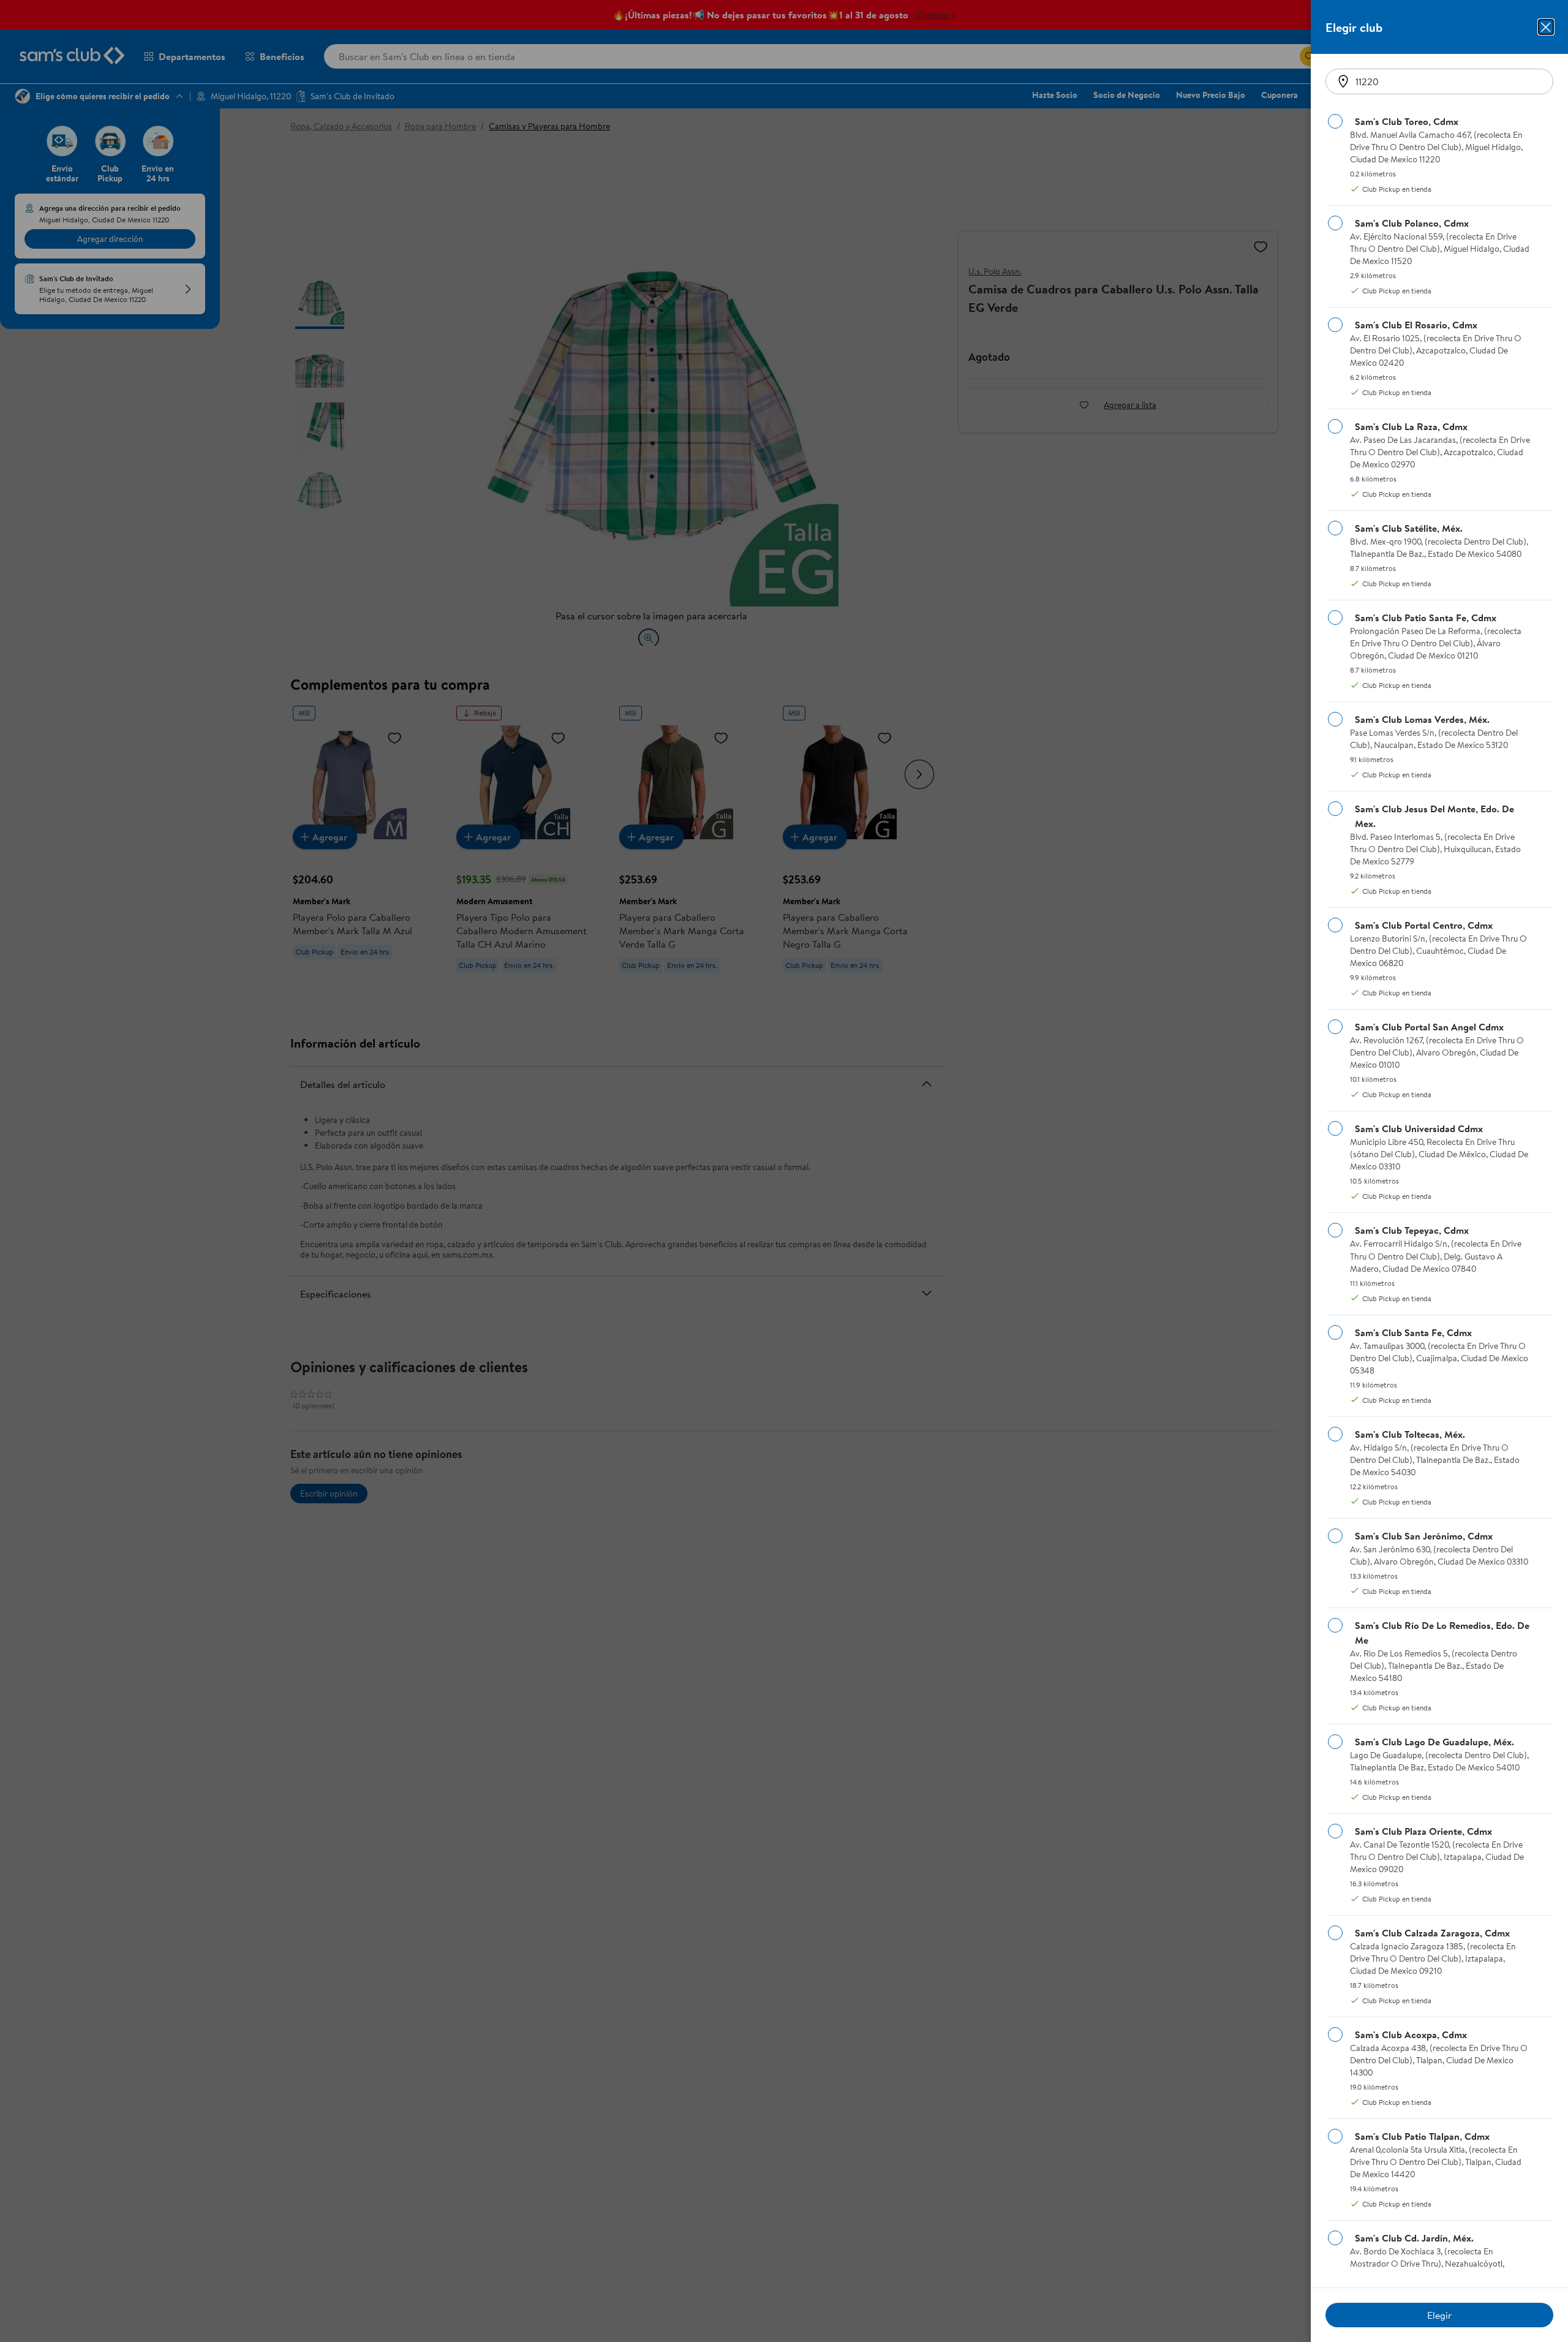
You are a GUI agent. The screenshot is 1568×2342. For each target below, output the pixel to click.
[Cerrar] (1546, 27)
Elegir (1439, 2315)
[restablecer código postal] (1343, 81)
